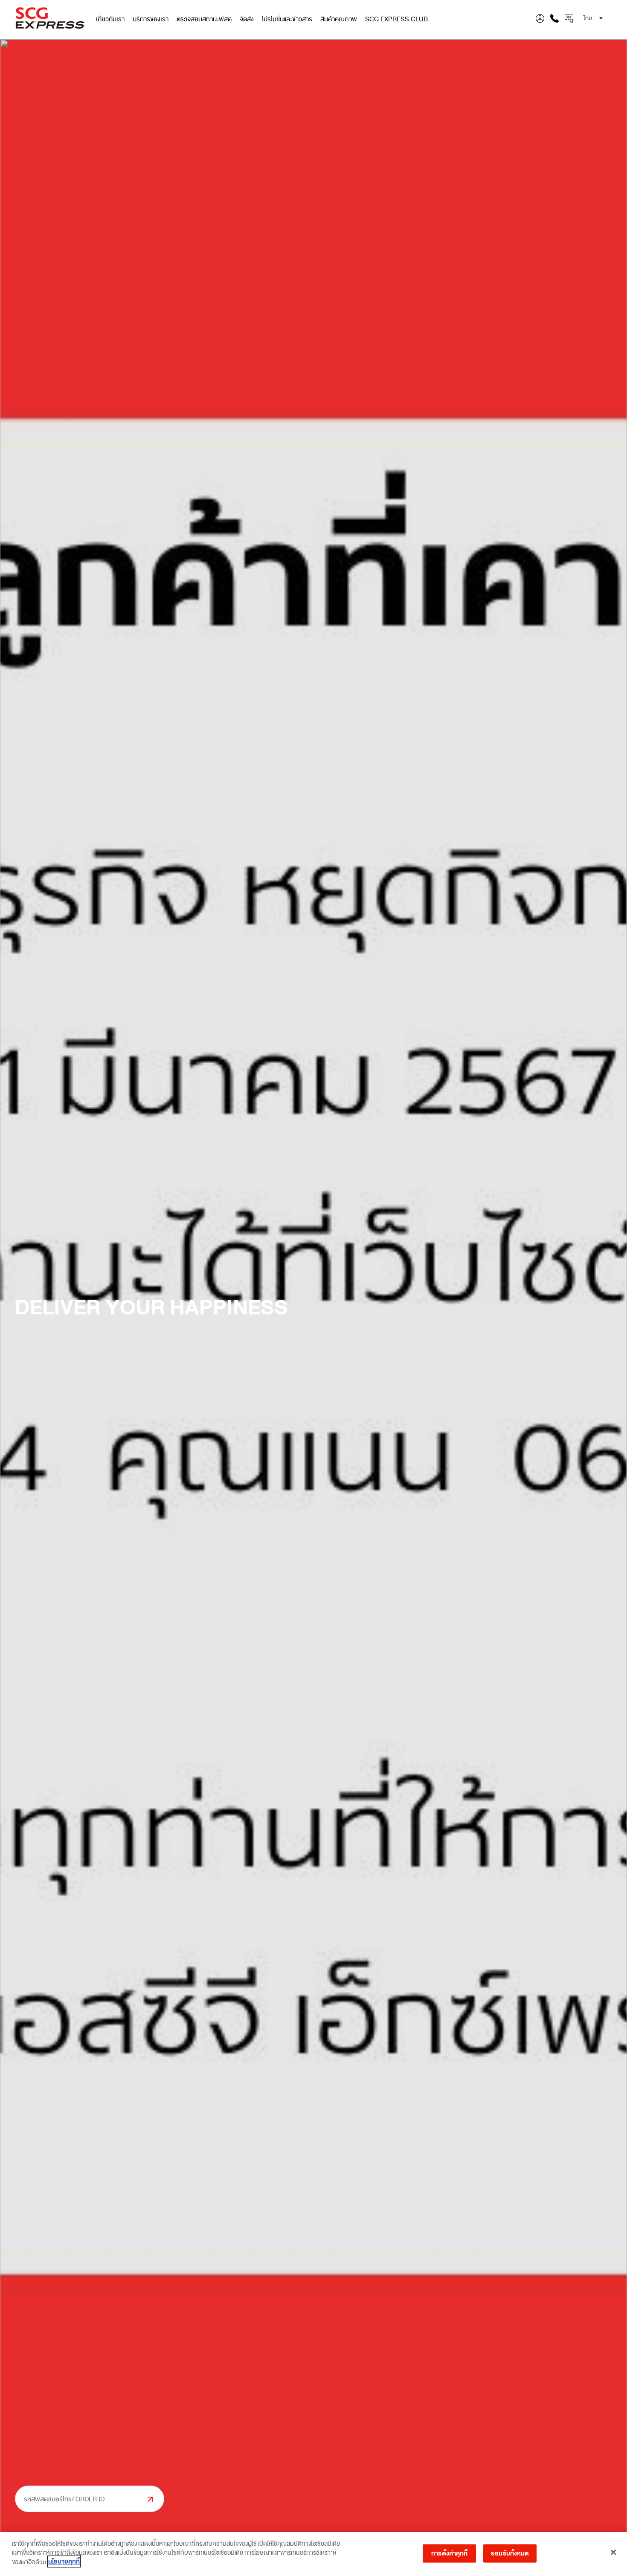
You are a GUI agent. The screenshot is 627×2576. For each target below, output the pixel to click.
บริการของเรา (151, 19)
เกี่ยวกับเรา (110, 19)
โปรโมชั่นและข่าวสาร (287, 19)
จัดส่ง (247, 19)
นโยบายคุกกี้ (64, 2561)
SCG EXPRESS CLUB (396, 19)
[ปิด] (613, 2553)
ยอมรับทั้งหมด (510, 2553)
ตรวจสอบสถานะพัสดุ (204, 19)
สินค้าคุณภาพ (339, 19)
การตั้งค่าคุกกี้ (449, 2553)
